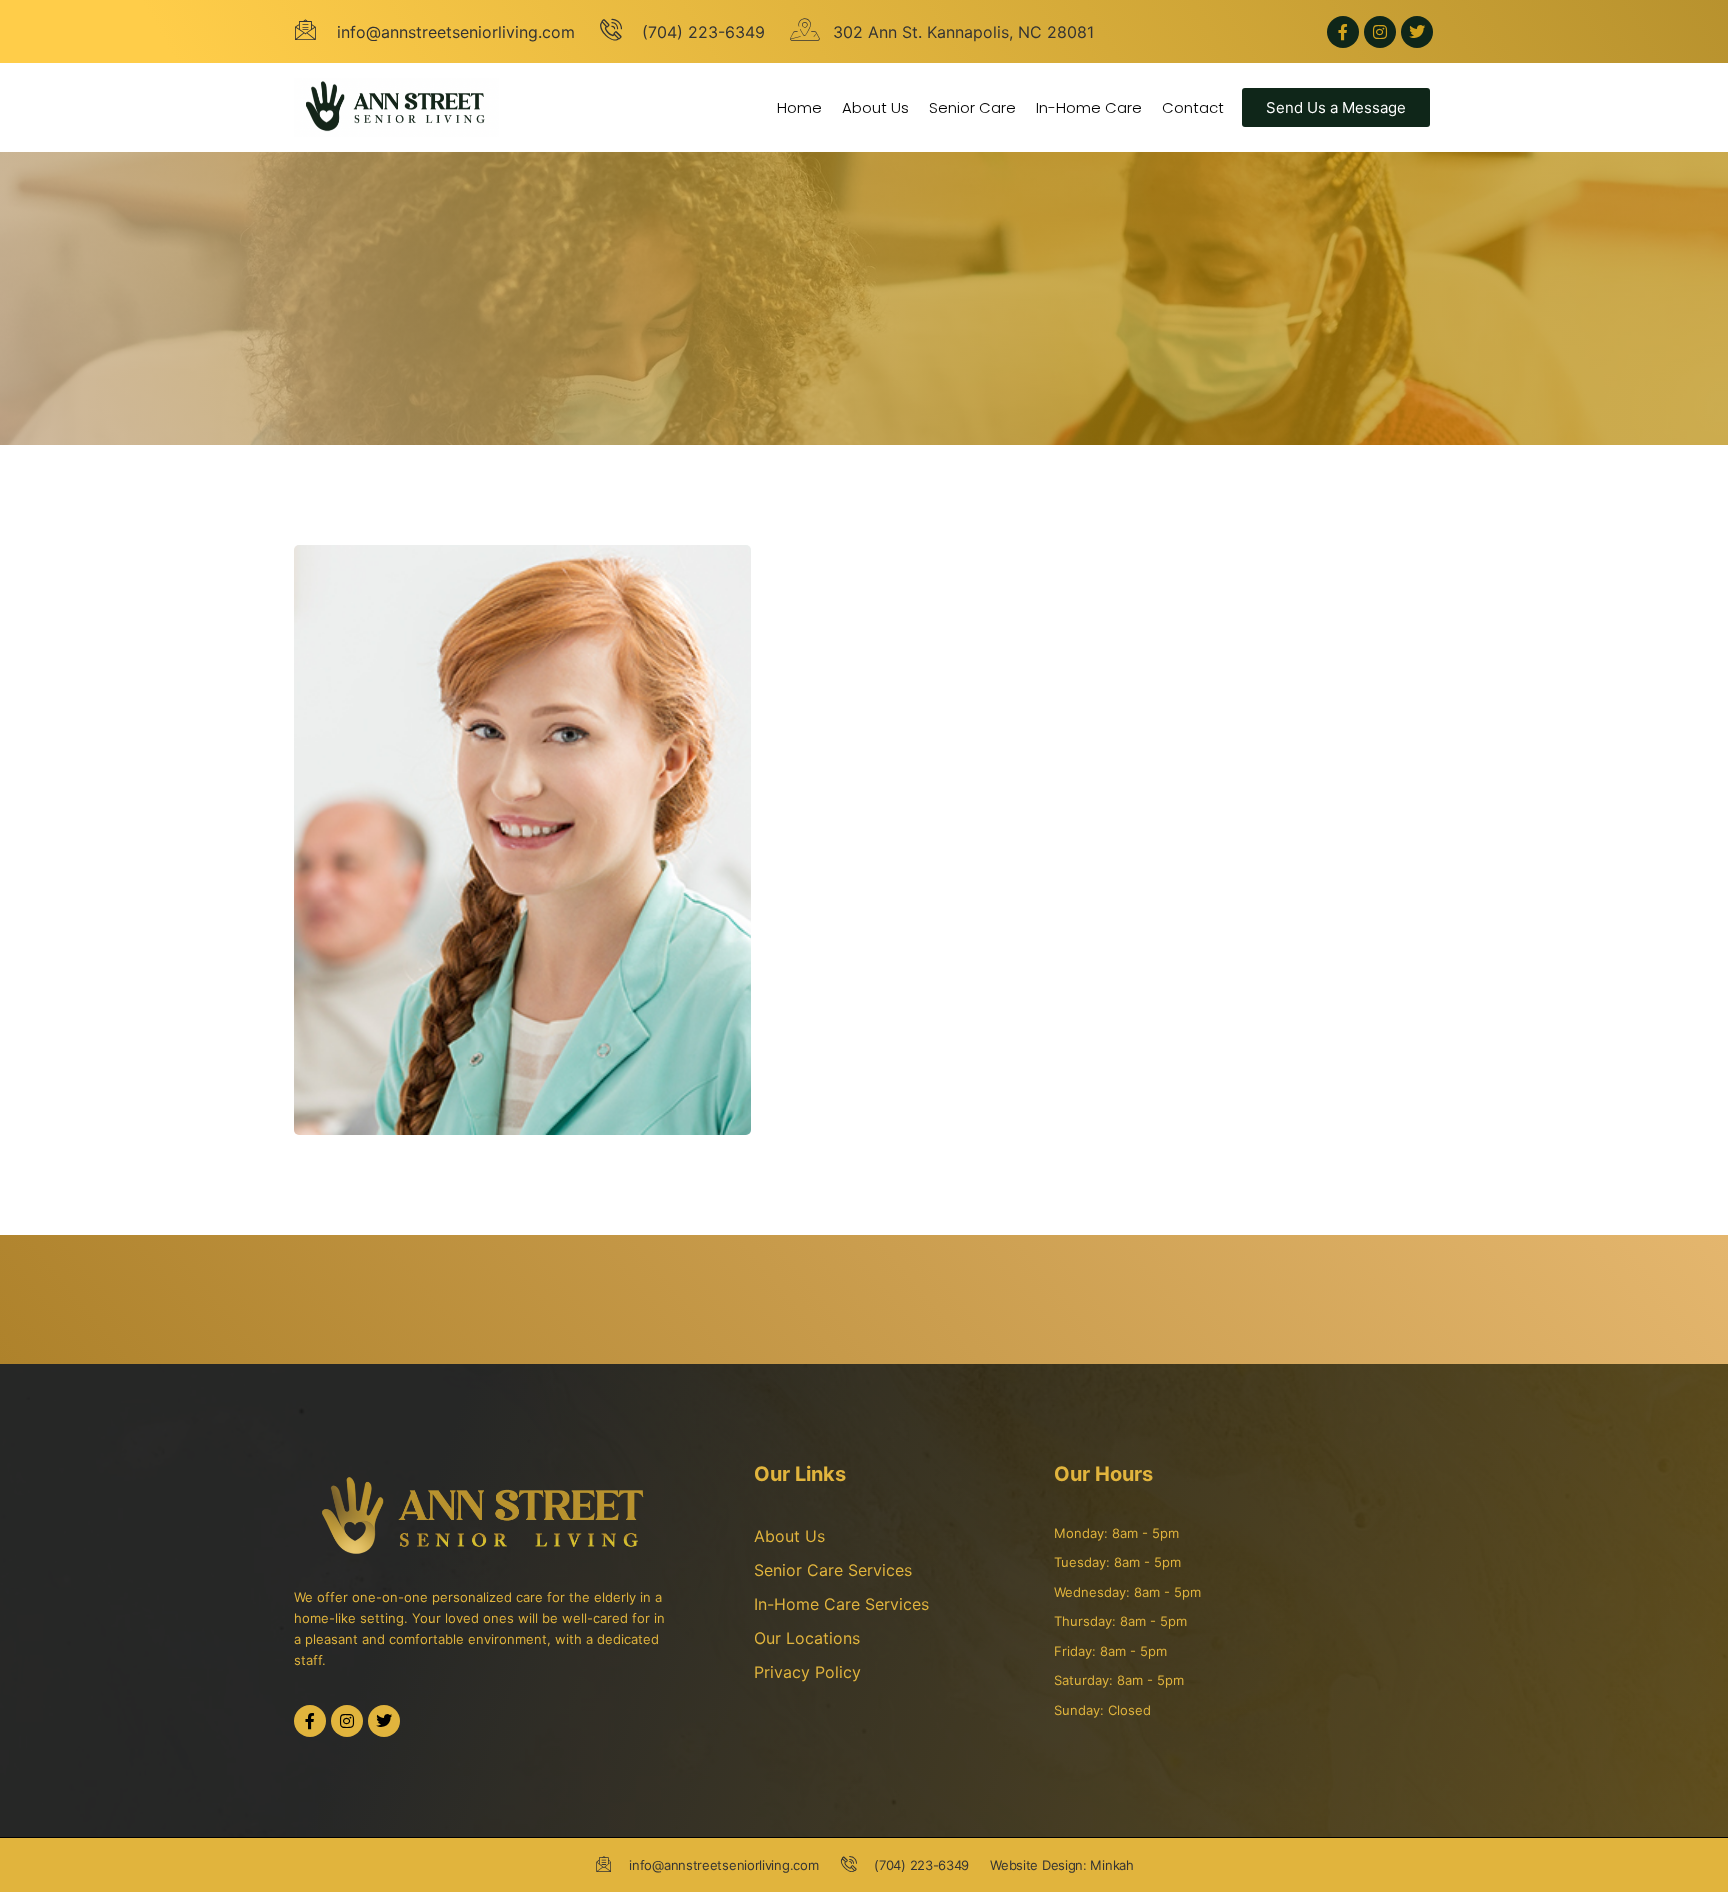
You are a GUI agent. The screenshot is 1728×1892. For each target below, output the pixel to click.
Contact (1193, 107)
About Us (875, 107)
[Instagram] (1380, 32)
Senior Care (972, 107)
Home (799, 107)
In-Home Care (1089, 107)
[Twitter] (1417, 32)
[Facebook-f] (1343, 32)
